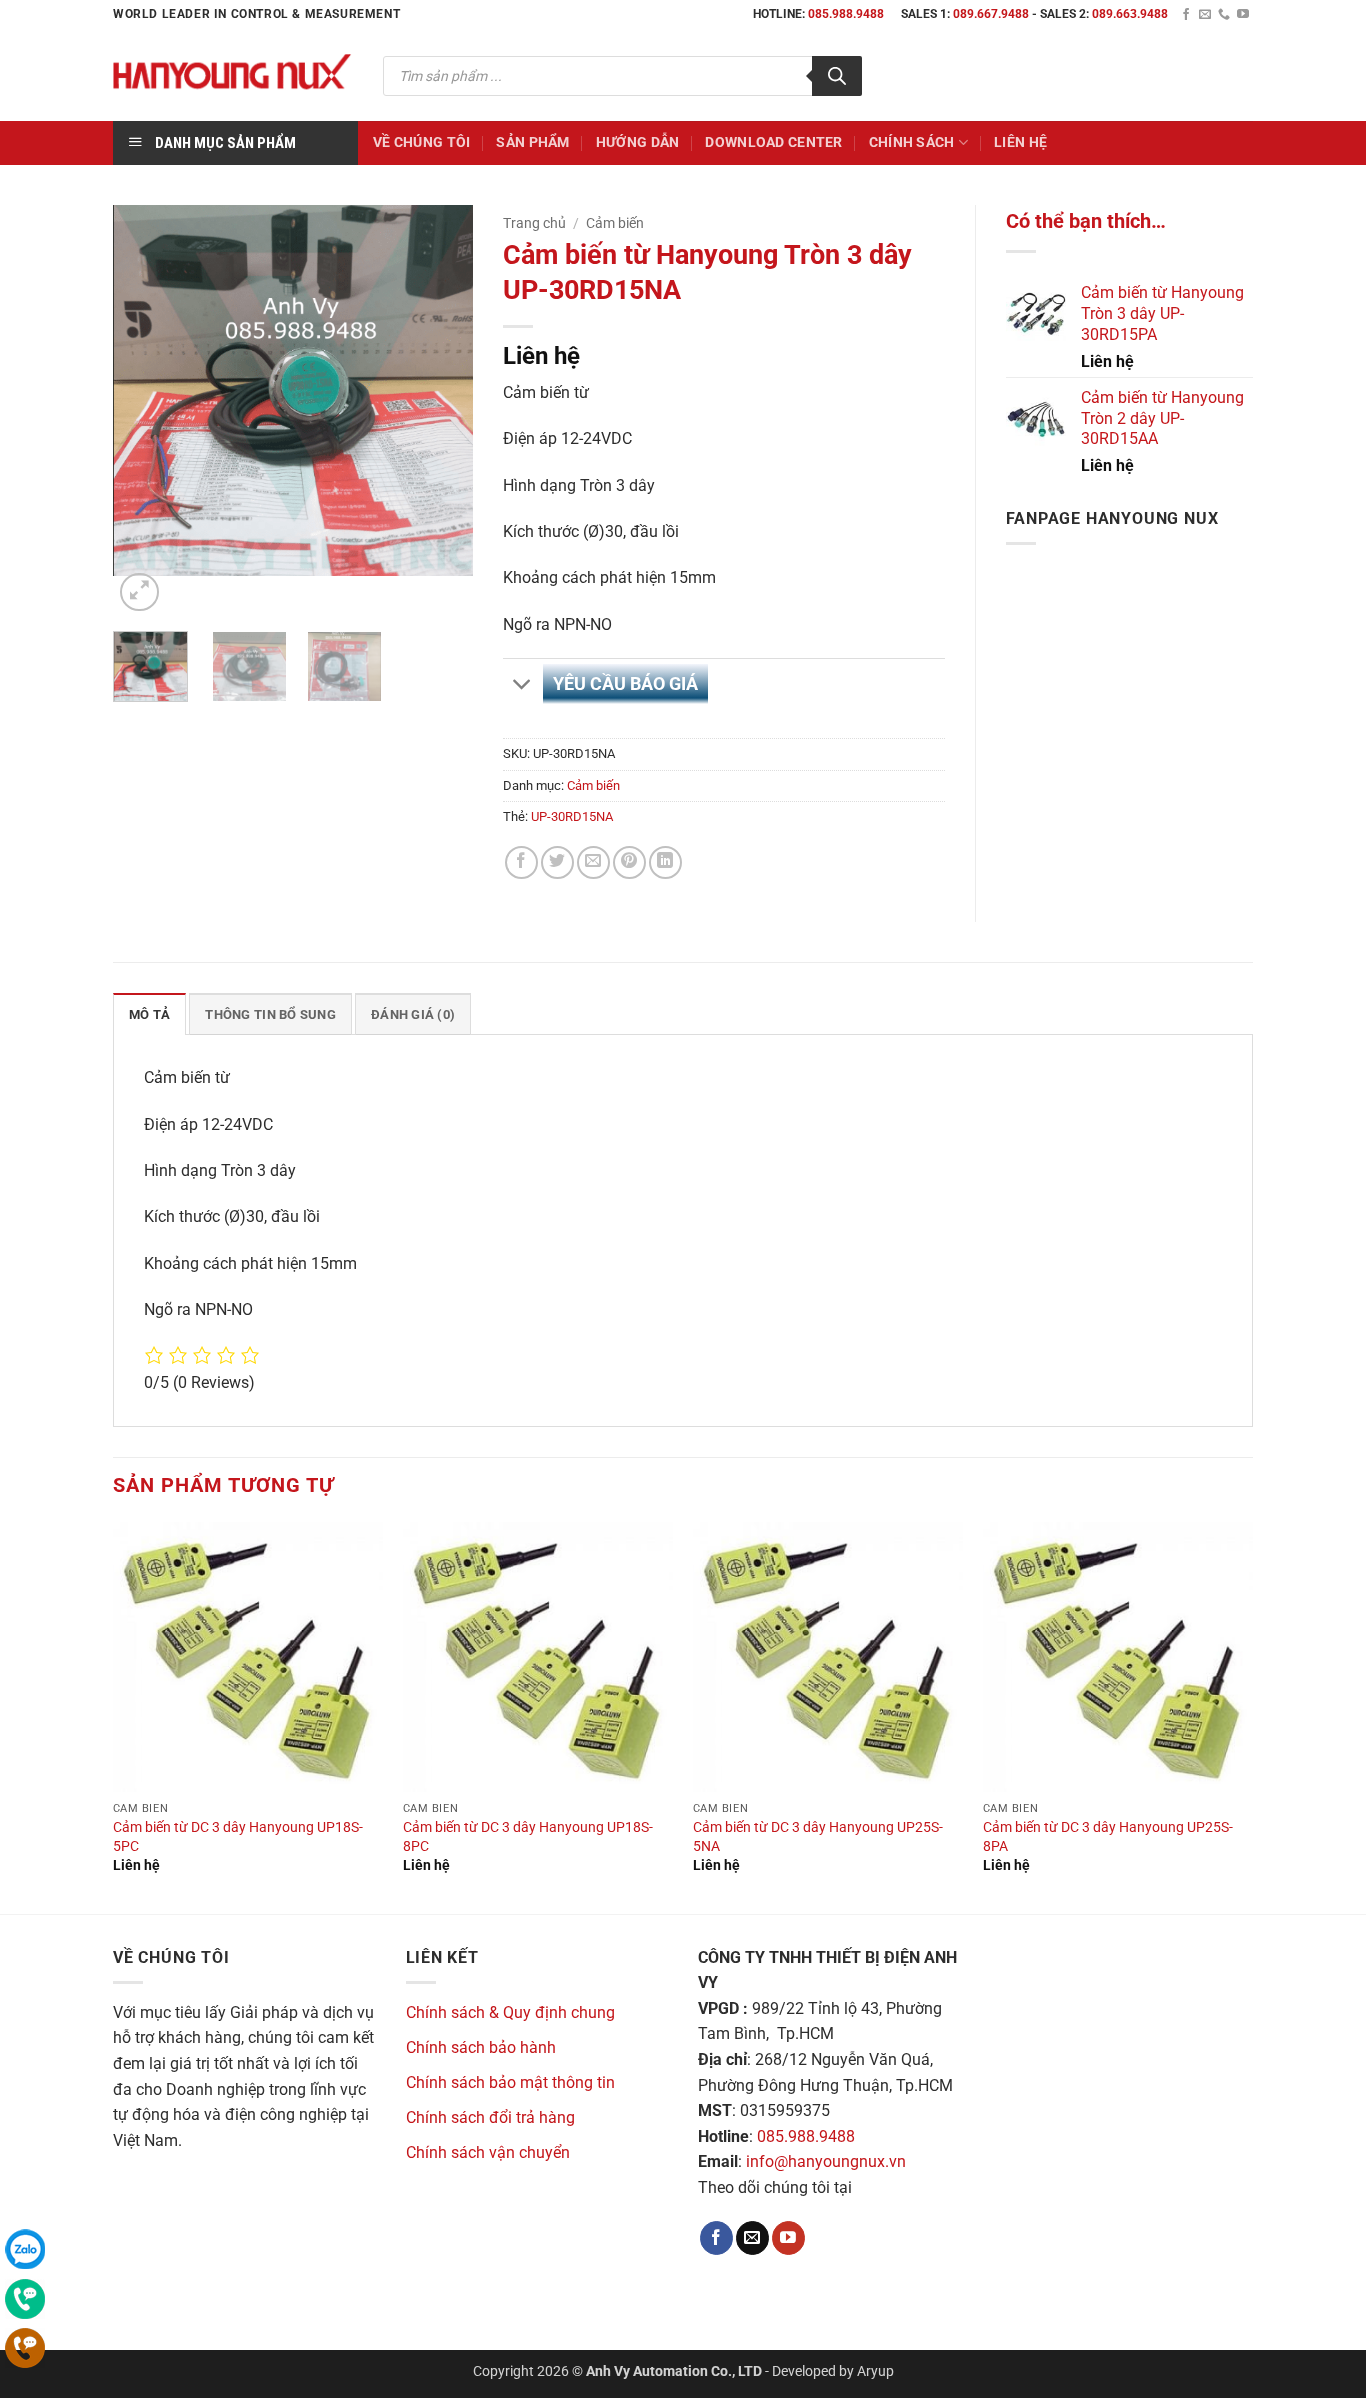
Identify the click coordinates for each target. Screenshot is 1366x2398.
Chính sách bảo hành (481, 2047)
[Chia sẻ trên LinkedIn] (665, 862)
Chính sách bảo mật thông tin (510, 2082)
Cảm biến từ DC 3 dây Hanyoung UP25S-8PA (1108, 1837)
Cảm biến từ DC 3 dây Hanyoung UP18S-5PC (238, 1837)
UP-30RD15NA (572, 816)
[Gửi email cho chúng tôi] (1205, 15)
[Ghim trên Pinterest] (629, 862)
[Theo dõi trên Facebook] (1186, 15)
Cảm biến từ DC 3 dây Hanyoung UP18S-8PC (528, 1837)
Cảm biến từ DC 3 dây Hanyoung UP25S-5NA (818, 1837)
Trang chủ (534, 223)
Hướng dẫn (638, 142)
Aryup (875, 2371)
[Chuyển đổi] (522, 685)
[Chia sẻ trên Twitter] (557, 862)
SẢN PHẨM (532, 142)
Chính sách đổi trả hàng (490, 2117)
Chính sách (912, 142)
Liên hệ (1020, 142)
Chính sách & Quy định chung (510, 2012)
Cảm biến (615, 223)
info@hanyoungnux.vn (826, 2161)
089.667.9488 (991, 14)
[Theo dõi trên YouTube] (1243, 15)
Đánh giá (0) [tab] (413, 1014)
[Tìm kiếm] (837, 76)
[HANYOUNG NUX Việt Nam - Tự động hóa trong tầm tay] (233, 75)
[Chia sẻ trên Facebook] (521, 862)
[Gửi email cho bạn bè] (593, 862)
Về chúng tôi (421, 142)
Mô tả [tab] (149, 1014)
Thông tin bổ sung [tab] (270, 1014)
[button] (139, 592)
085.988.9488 (846, 14)
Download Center (773, 142)
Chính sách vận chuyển (488, 2152)
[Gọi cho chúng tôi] (1224, 15)
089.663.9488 (1130, 14)
